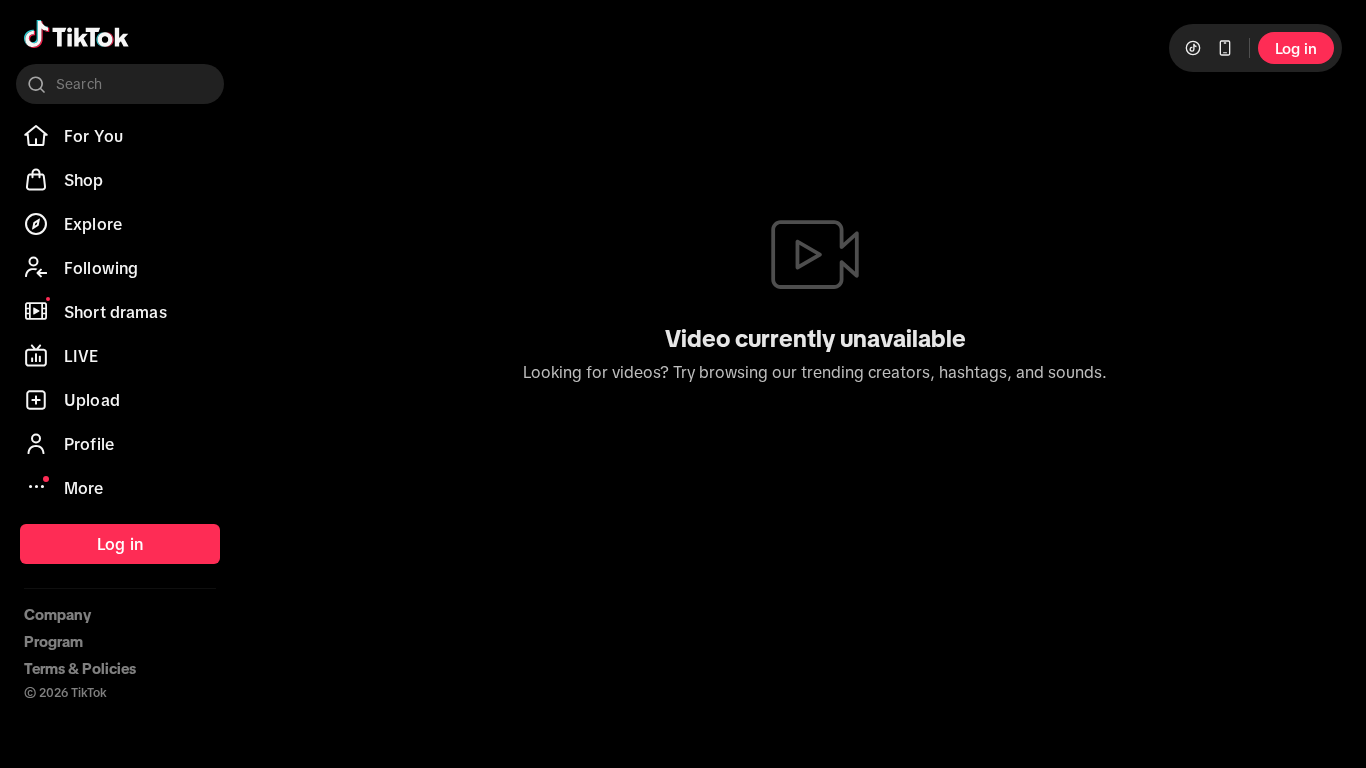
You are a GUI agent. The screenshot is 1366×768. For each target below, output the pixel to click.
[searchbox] (120, 84)
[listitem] (120, 136)
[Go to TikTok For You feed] (76, 34)
